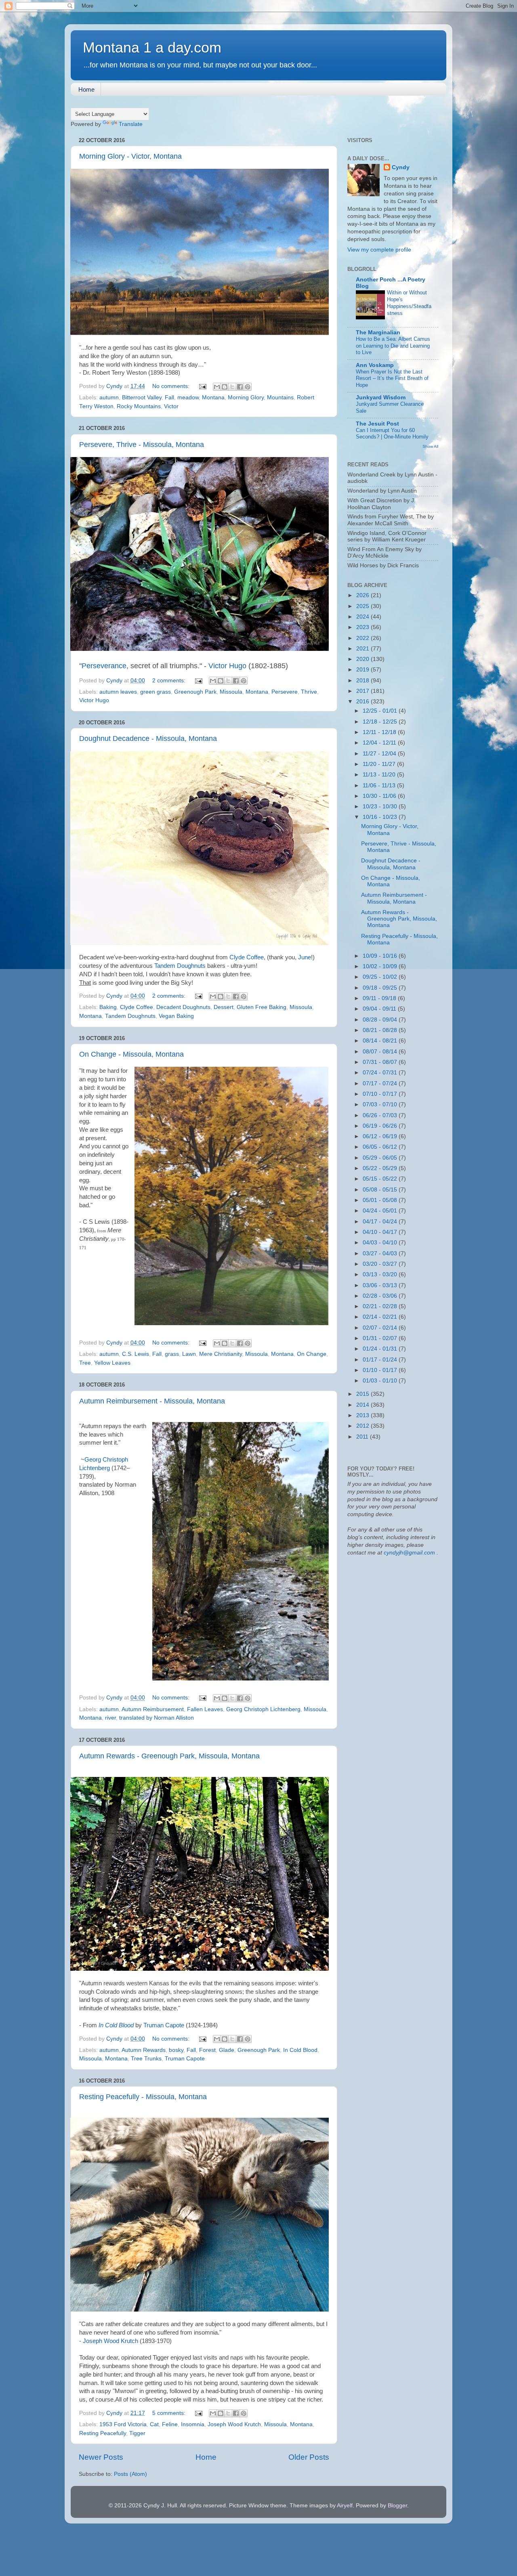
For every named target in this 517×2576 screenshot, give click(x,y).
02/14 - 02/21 (381, 1317)
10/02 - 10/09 (381, 966)
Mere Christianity (221, 1354)
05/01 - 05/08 (381, 1200)
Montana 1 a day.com (152, 47)
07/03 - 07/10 (381, 1104)
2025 (364, 606)
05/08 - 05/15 (381, 1190)
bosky (176, 2050)
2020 (364, 659)
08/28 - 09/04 (381, 1020)
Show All (430, 446)
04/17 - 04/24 (381, 1222)
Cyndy (401, 167)
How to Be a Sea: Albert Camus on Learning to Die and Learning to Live (393, 346)
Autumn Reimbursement (153, 1709)
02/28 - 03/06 (381, 1296)
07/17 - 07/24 (381, 1083)
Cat (154, 2424)
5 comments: (170, 2413)
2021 (364, 649)
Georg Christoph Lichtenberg (263, 1709)
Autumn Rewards (144, 2050)
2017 (364, 691)
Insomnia (193, 2424)
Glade (227, 2050)
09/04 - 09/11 (380, 1009)
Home (86, 89)
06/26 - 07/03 (381, 1115)
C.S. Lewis (136, 1354)
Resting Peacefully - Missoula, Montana (143, 2097)
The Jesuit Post (377, 424)
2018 (364, 681)
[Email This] (217, 387)
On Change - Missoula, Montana (131, 1054)
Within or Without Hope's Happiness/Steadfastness (409, 303)
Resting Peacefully (103, 2433)
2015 (364, 1394)
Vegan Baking (176, 1016)
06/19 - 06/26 (381, 1126)
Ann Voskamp (375, 365)
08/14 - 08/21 (381, 1041)
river (110, 1718)
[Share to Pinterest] (248, 387)
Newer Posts (101, 2457)
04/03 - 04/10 (381, 1243)
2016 (364, 702)
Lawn (189, 1354)
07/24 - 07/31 (381, 1073)
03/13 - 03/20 (381, 1274)
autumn (109, 398)
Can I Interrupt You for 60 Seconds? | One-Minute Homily (392, 434)
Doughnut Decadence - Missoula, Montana (148, 738)
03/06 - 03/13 (381, 1285)
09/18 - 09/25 (381, 988)
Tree (85, 1363)
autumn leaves (118, 692)
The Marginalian (378, 332)
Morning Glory (246, 398)
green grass (156, 692)
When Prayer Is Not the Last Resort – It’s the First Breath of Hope (392, 378)
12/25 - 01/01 (381, 711)
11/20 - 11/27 (380, 764)
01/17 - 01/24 (381, 1360)
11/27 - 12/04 (380, 754)
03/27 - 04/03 (381, 1253)
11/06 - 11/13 (380, 786)
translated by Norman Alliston (157, 1718)
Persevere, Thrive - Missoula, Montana (142, 445)
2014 (364, 1405)
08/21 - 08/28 (381, 1030)
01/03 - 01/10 (381, 1381)
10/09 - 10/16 (381, 956)
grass (172, 1354)
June (305, 957)
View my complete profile (379, 250)
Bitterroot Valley (142, 398)
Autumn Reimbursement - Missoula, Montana (152, 1401)
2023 (364, 627)
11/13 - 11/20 (380, 775)
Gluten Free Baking (262, 1007)
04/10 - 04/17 (381, 1232)
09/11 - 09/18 (380, 998)
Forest (207, 2050)
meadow (188, 398)
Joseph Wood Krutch (110, 2341)
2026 (364, 595)
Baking (108, 1007)
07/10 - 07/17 (381, 1094)
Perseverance (104, 666)
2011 (363, 1437)
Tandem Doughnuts (180, 966)
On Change (312, 1354)
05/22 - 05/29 (381, 1168)
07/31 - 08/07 (381, 1062)
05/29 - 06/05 (381, 1158)
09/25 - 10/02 (381, 977)
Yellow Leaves (112, 1363)
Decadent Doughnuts (183, 1007)
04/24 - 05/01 (381, 1211)
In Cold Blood (116, 2025)
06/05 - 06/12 (381, 1147)
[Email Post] (202, 386)
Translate (131, 124)
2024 (364, 617)
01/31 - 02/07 (381, 1338)
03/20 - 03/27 (381, 1264)
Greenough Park (195, 692)
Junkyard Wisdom (381, 398)
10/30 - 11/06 (380, 796)
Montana (213, 398)
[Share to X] (232, 387)
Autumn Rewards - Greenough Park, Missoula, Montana (169, 1756)
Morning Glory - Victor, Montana (130, 156)
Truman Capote (164, 2025)
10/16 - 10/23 (381, 817)
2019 (364, 670)
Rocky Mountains (139, 406)
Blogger (397, 2506)
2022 (364, 638)
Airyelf (345, 2506)
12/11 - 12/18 (380, 732)
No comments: (172, 386)
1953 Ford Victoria (123, 2424)
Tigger (137, 2433)
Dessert (224, 1007)
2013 (364, 1415)
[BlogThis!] (225, 387)
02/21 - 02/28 (381, 1306)
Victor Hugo (227, 666)
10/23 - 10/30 (381, 807)
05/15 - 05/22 (381, 1179)
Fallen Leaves (205, 1709)
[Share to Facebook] (240, 387)
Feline (170, 2424)
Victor (171, 406)
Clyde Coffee (247, 957)
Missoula (231, 692)
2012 (364, 1426)
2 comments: (170, 681)
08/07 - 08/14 (381, 1052)
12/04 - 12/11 (380, 743)
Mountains (280, 398)
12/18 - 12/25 (381, 722)
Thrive (309, 692)
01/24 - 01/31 (381, 1349)
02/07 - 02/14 (381, 1328)
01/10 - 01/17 (381, 1370)
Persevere (285, 692)
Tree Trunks (146, 2059)
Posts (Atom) (130, 2474)
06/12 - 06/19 (381, 1136)
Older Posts (309, 2457)
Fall (169, 398)
